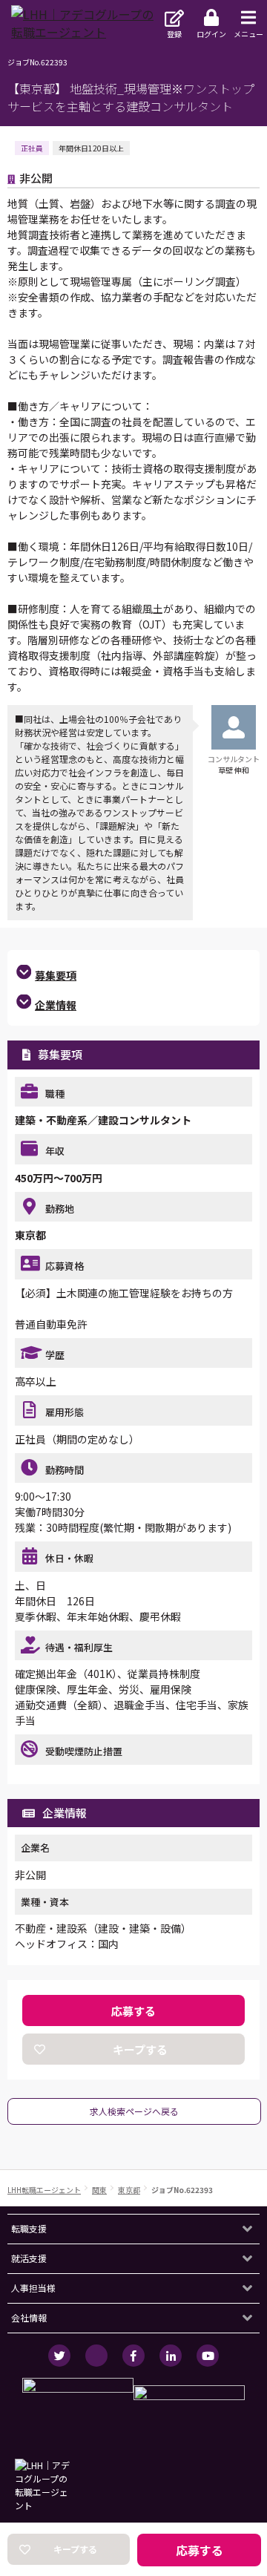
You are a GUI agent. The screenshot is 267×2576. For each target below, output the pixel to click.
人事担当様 (33, 2288)
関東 (99, 2190)
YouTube (208, 2356)
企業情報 (56, 1005)
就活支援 (29, 2258)
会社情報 (29, 2317)
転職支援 (29, 2228)
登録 (174, 34)
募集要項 (56, 975)
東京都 (129, 2190)
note (96, 2356)
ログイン (211, 34)
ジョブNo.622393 (182, 2190)
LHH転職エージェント (44, 2190)
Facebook (133, 2356)
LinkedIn (171, 2356)
